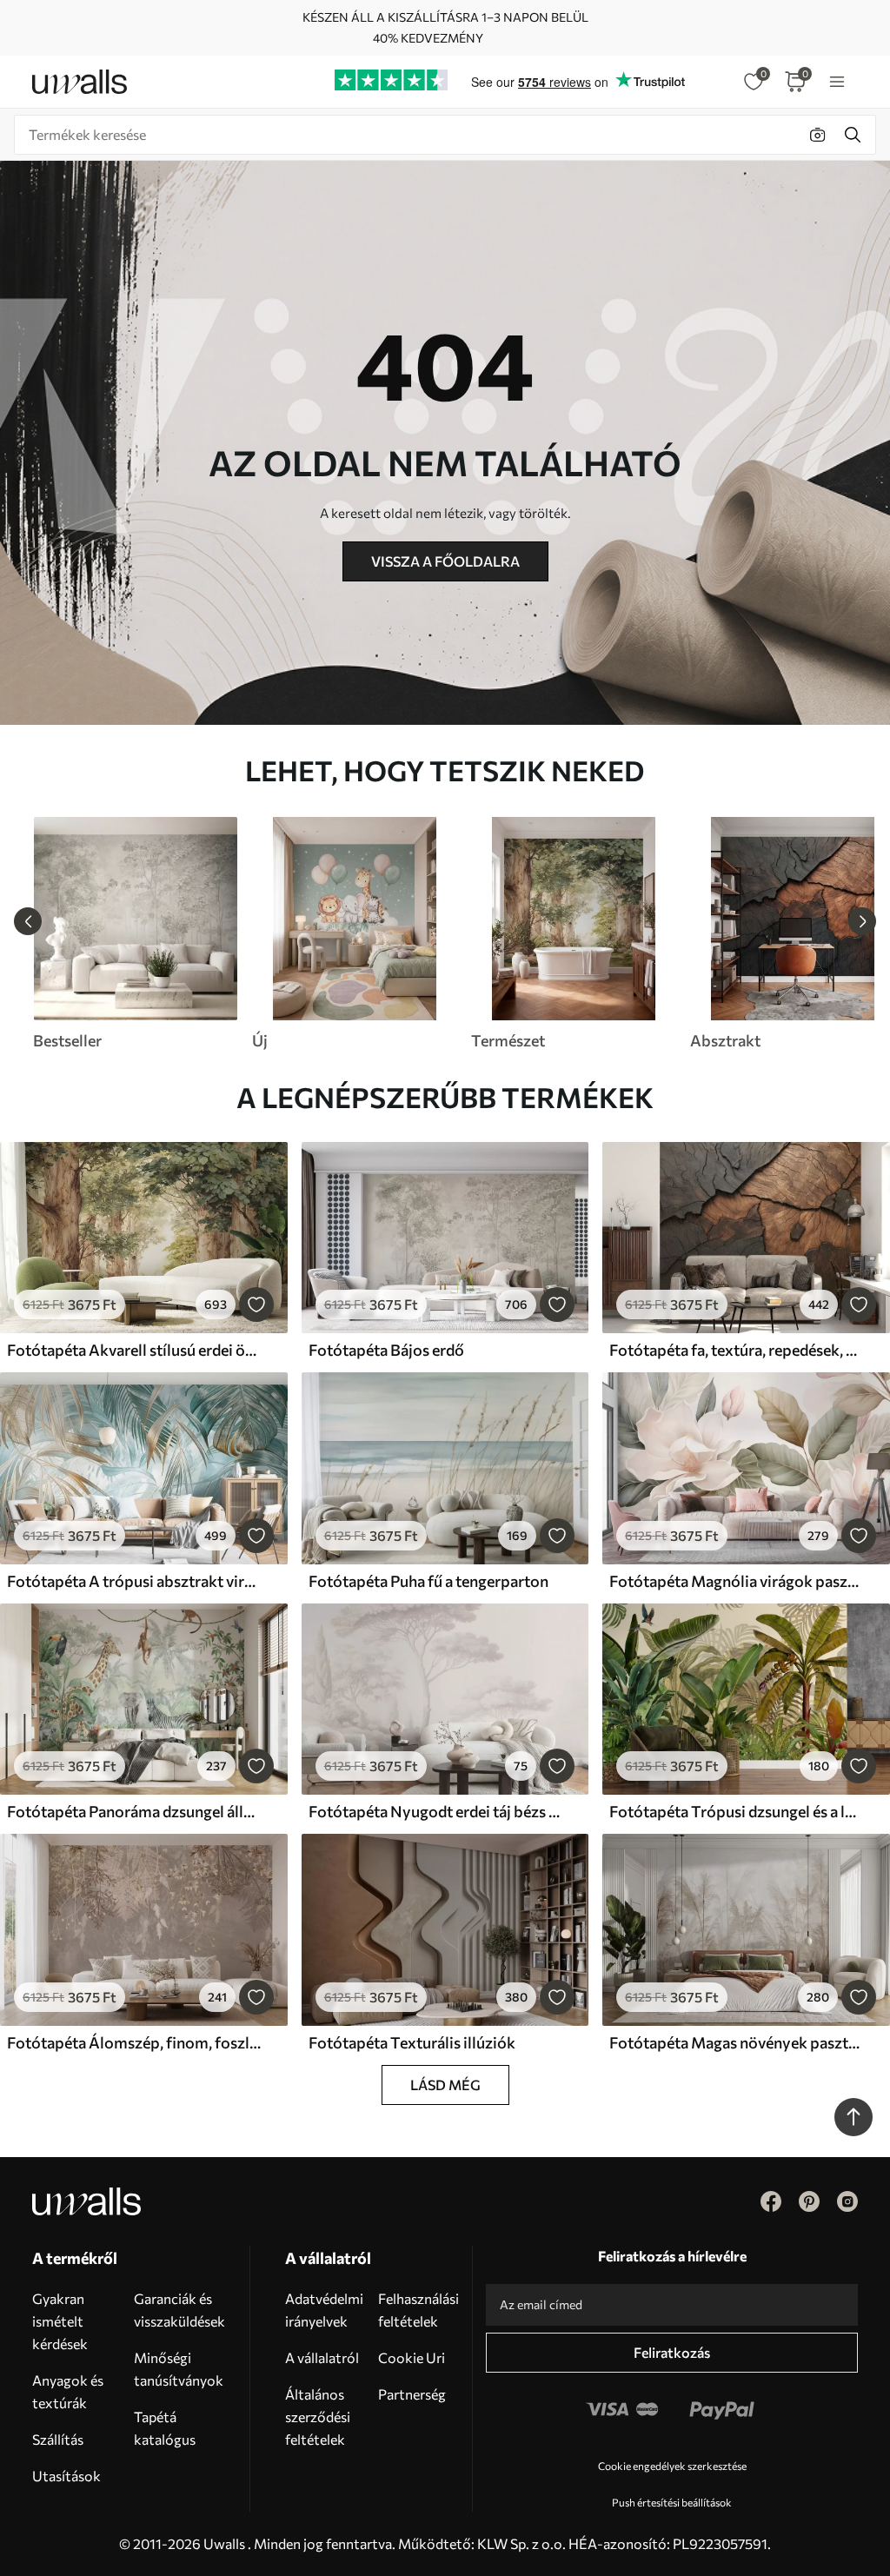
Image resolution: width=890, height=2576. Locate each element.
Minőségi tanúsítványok (179, 2369)
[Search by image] (818, 135)
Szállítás (58, 2439)
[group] (135, 933)
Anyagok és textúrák (68, 2391)
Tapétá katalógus (165, 2428)
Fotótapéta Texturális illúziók (412, 2042)
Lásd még (445, 2085)
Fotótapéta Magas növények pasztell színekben (736, 2042)
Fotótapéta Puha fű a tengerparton (428, 1581)
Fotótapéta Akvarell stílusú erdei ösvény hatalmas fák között (134, 1350)
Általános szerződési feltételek (318, 2417)
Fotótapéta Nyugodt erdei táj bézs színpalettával (435, 1811)
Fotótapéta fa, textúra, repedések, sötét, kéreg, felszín (736, 1350)
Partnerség (412, 2394)
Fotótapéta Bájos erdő (386, 1350)
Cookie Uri (412, 2357)
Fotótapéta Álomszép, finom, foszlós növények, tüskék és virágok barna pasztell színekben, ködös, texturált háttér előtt (134, 2042)
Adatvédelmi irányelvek (324, 2310)
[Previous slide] (28, 921)
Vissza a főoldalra (445, 561)
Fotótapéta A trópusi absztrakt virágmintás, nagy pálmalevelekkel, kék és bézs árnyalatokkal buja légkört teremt (134, 1581)
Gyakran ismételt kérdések (60, 2321)
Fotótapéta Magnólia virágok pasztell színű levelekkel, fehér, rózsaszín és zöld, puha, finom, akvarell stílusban (736, 1581)
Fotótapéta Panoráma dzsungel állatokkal (134, 1811)
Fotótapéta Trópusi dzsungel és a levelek (736, 1811)
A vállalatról (322, 2357)
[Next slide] (862, 921)
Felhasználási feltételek (418, 2310)
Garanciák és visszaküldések (179, 2310)
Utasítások (66, 2476)
